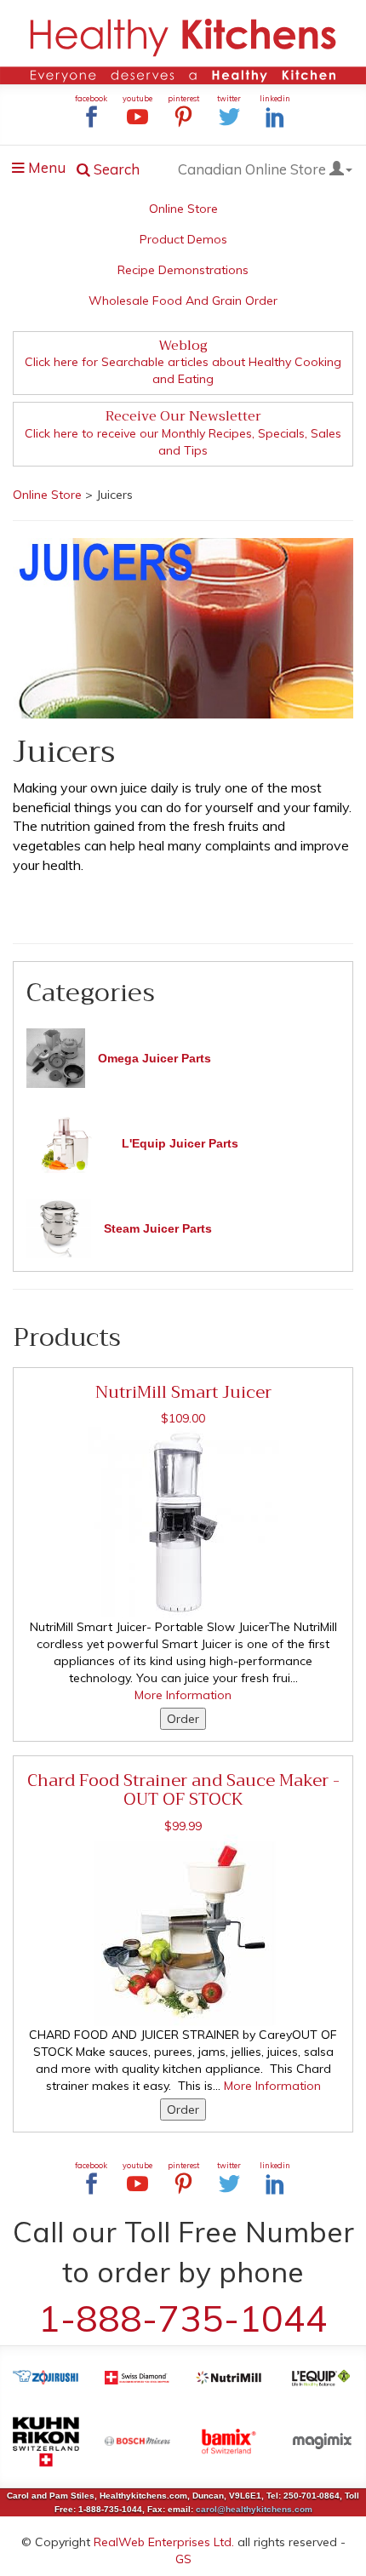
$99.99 (183, 1826)
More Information (183, 1695)
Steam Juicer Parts (158, 1228)
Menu (44, 170)
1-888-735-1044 (183, 2318)
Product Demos (183, 239)
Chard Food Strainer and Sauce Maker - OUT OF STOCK (183, 1789)
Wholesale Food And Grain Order (183, 301)
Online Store (183, 209)
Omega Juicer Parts (154, 1058)
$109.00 (183, 1418)
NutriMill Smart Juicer (183, 1392)
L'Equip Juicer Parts (180, 1143)
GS (183, 2559)
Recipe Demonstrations (183, 270)
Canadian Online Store (254, 169)
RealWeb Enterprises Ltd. (164, 2542)
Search (115, 169)
